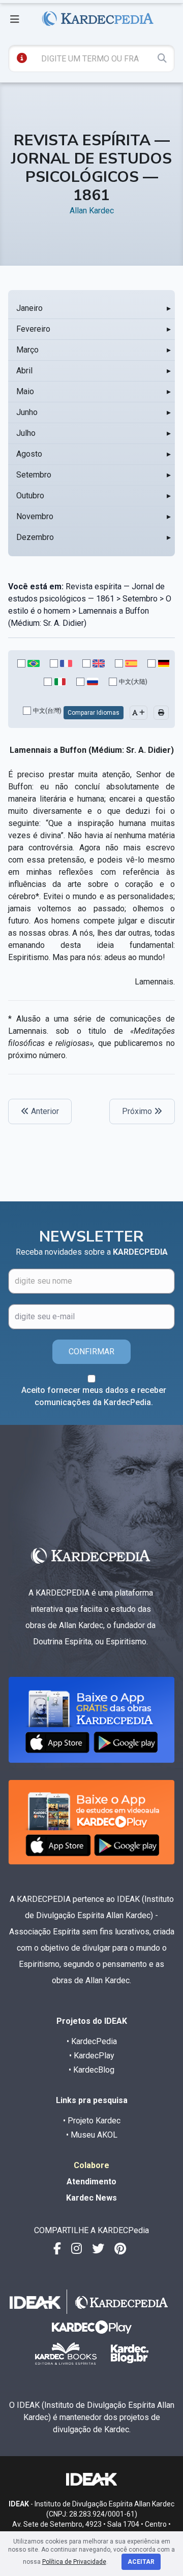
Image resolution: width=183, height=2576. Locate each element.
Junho (27, 412)
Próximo (138, 1111)
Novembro (35, 516)
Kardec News (91, 2198)
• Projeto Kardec (92, 2121)
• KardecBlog (91, 2070)
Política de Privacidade (74, 2562)
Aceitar (141, 2562)
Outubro (30, 496)
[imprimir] (161, 713)
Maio (25, 391)
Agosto (29, 454)
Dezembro (35, 537)
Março (27, 350)
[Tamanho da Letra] (139, 713)
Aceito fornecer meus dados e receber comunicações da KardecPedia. (94, 1396)
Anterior (44, 1111)
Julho (26, 433)
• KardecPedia (92, 2041)
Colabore (91, 2165)
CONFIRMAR (91, 1351)
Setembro (34, 475)
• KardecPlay (92, 2056)
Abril (24, 371)
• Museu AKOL (92, 2135)
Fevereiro (33, 329)
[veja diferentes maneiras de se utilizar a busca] (22, 58)
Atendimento (91, 2182)
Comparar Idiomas (94, 713)
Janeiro (29, 308)
